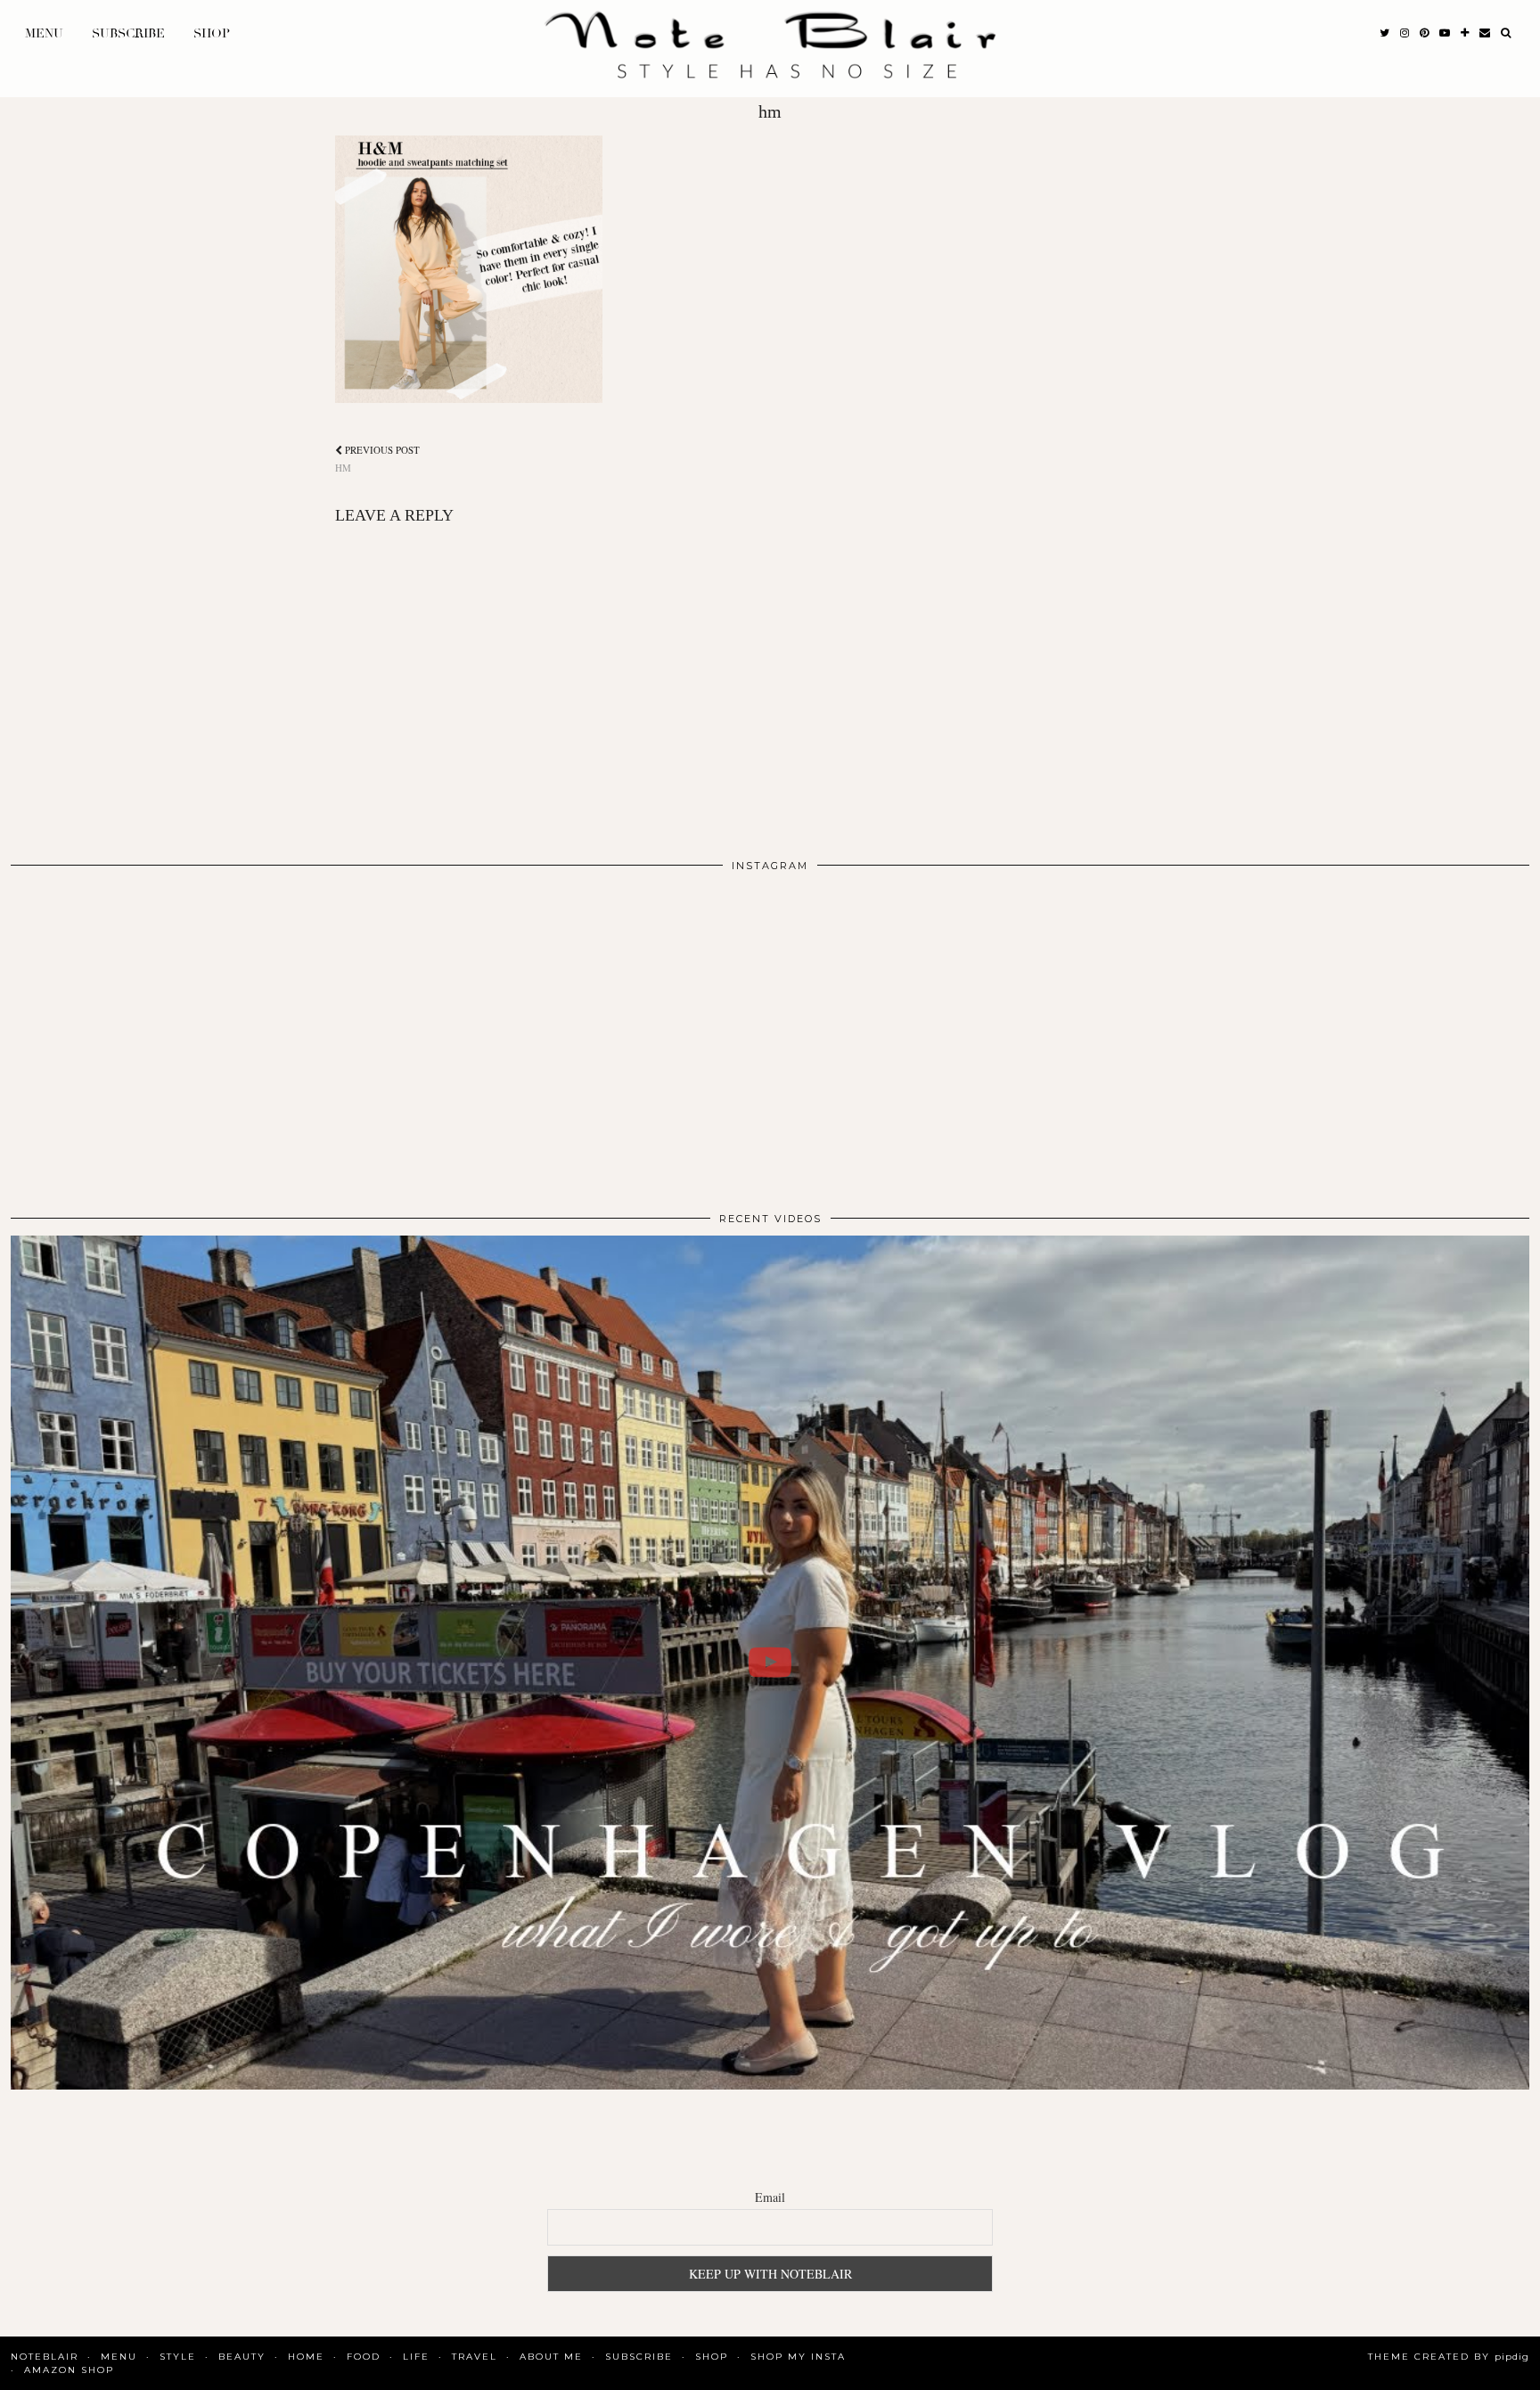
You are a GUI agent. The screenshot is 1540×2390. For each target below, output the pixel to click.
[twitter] (1384, 34)
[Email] (1485, 34)
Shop (212, 33)
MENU (44, 33)
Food (364, 2357)
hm (377, 458)
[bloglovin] (1465, 34)
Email (770, 2197)
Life (416, 2357)
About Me (551, 2357)
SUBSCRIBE (128, 33)
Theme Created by (1449, 2357)
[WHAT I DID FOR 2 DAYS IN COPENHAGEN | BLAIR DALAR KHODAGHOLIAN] (770, 1663)
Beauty (242, 2357)
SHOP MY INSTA (798, 2357)
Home (306, 2357)
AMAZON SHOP (69, 2370)
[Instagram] (163, 1035)
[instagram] (1405, 34)
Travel (475, 2357)
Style (178, 2357)
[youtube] (1445, 34)
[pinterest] (1424, 34)
